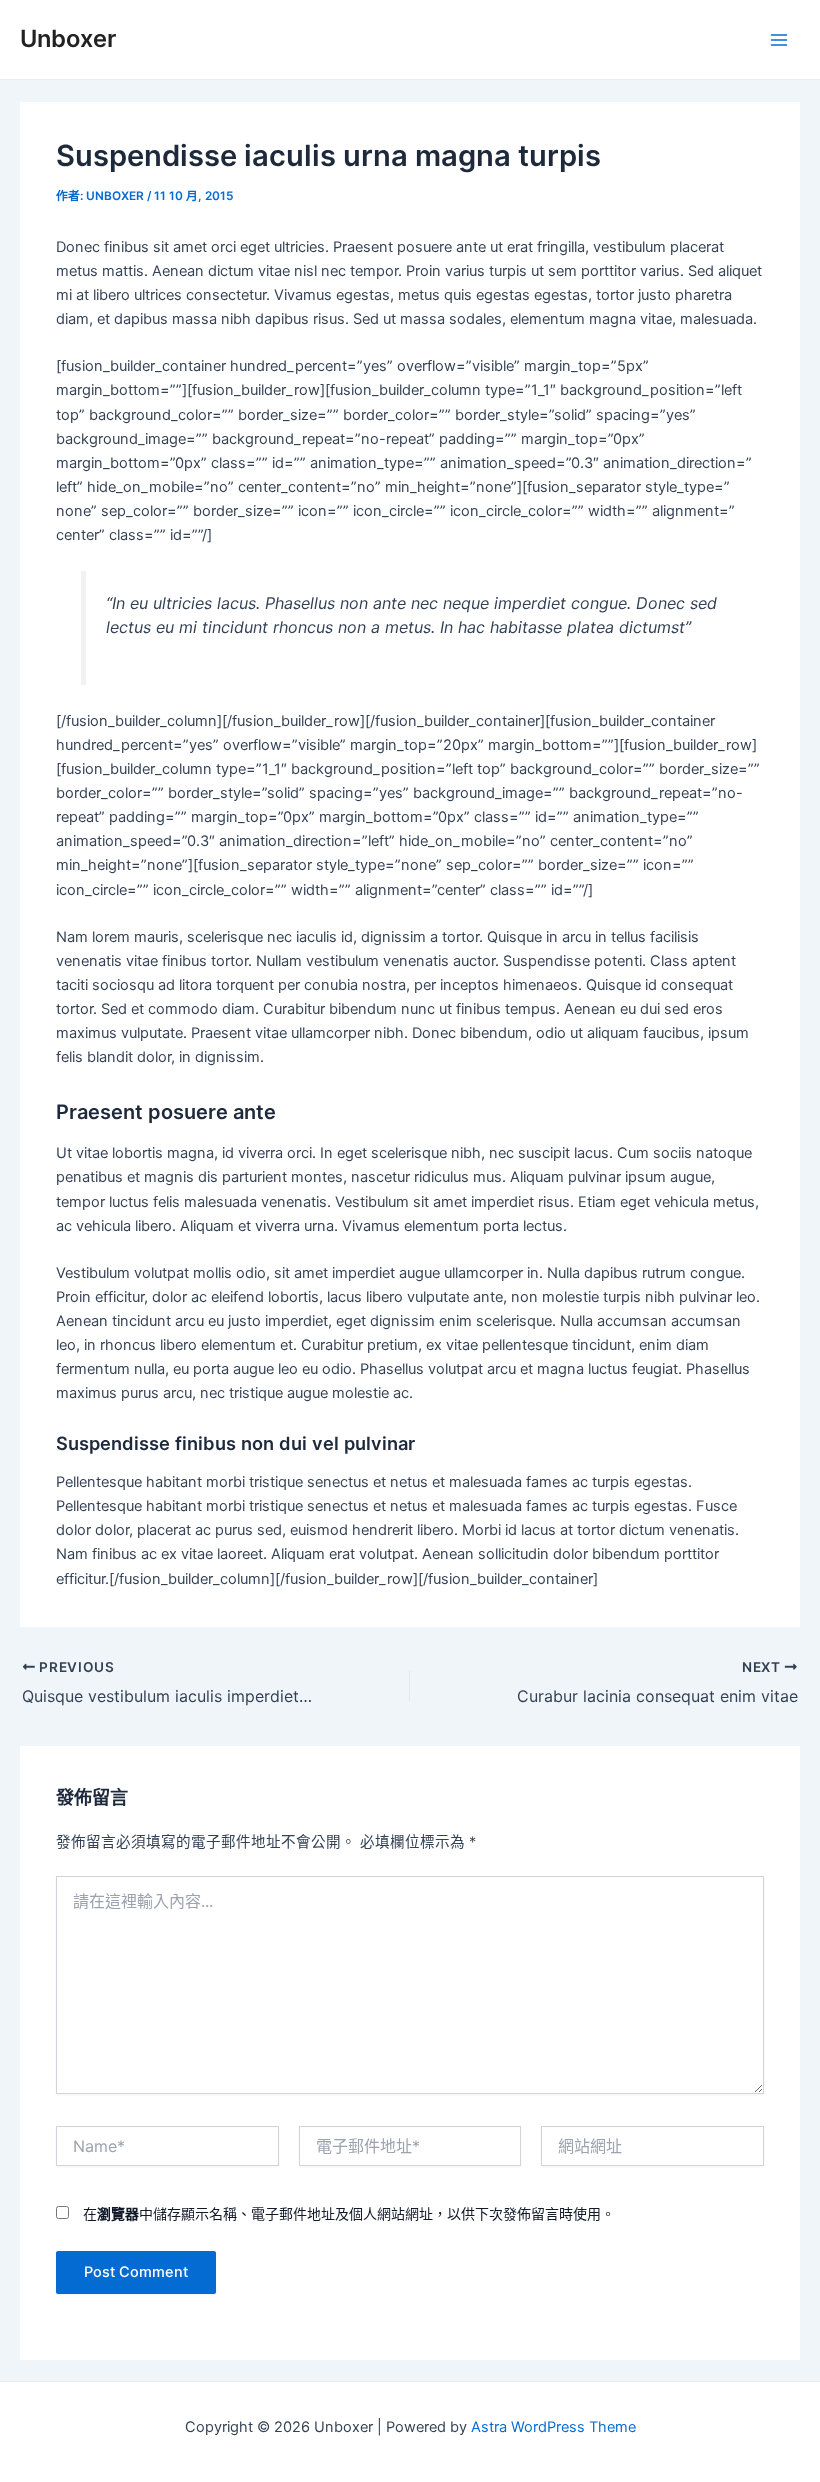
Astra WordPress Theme (553, 2427)
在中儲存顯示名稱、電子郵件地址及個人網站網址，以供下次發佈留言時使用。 (349, 2213)
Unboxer (68, 38)
